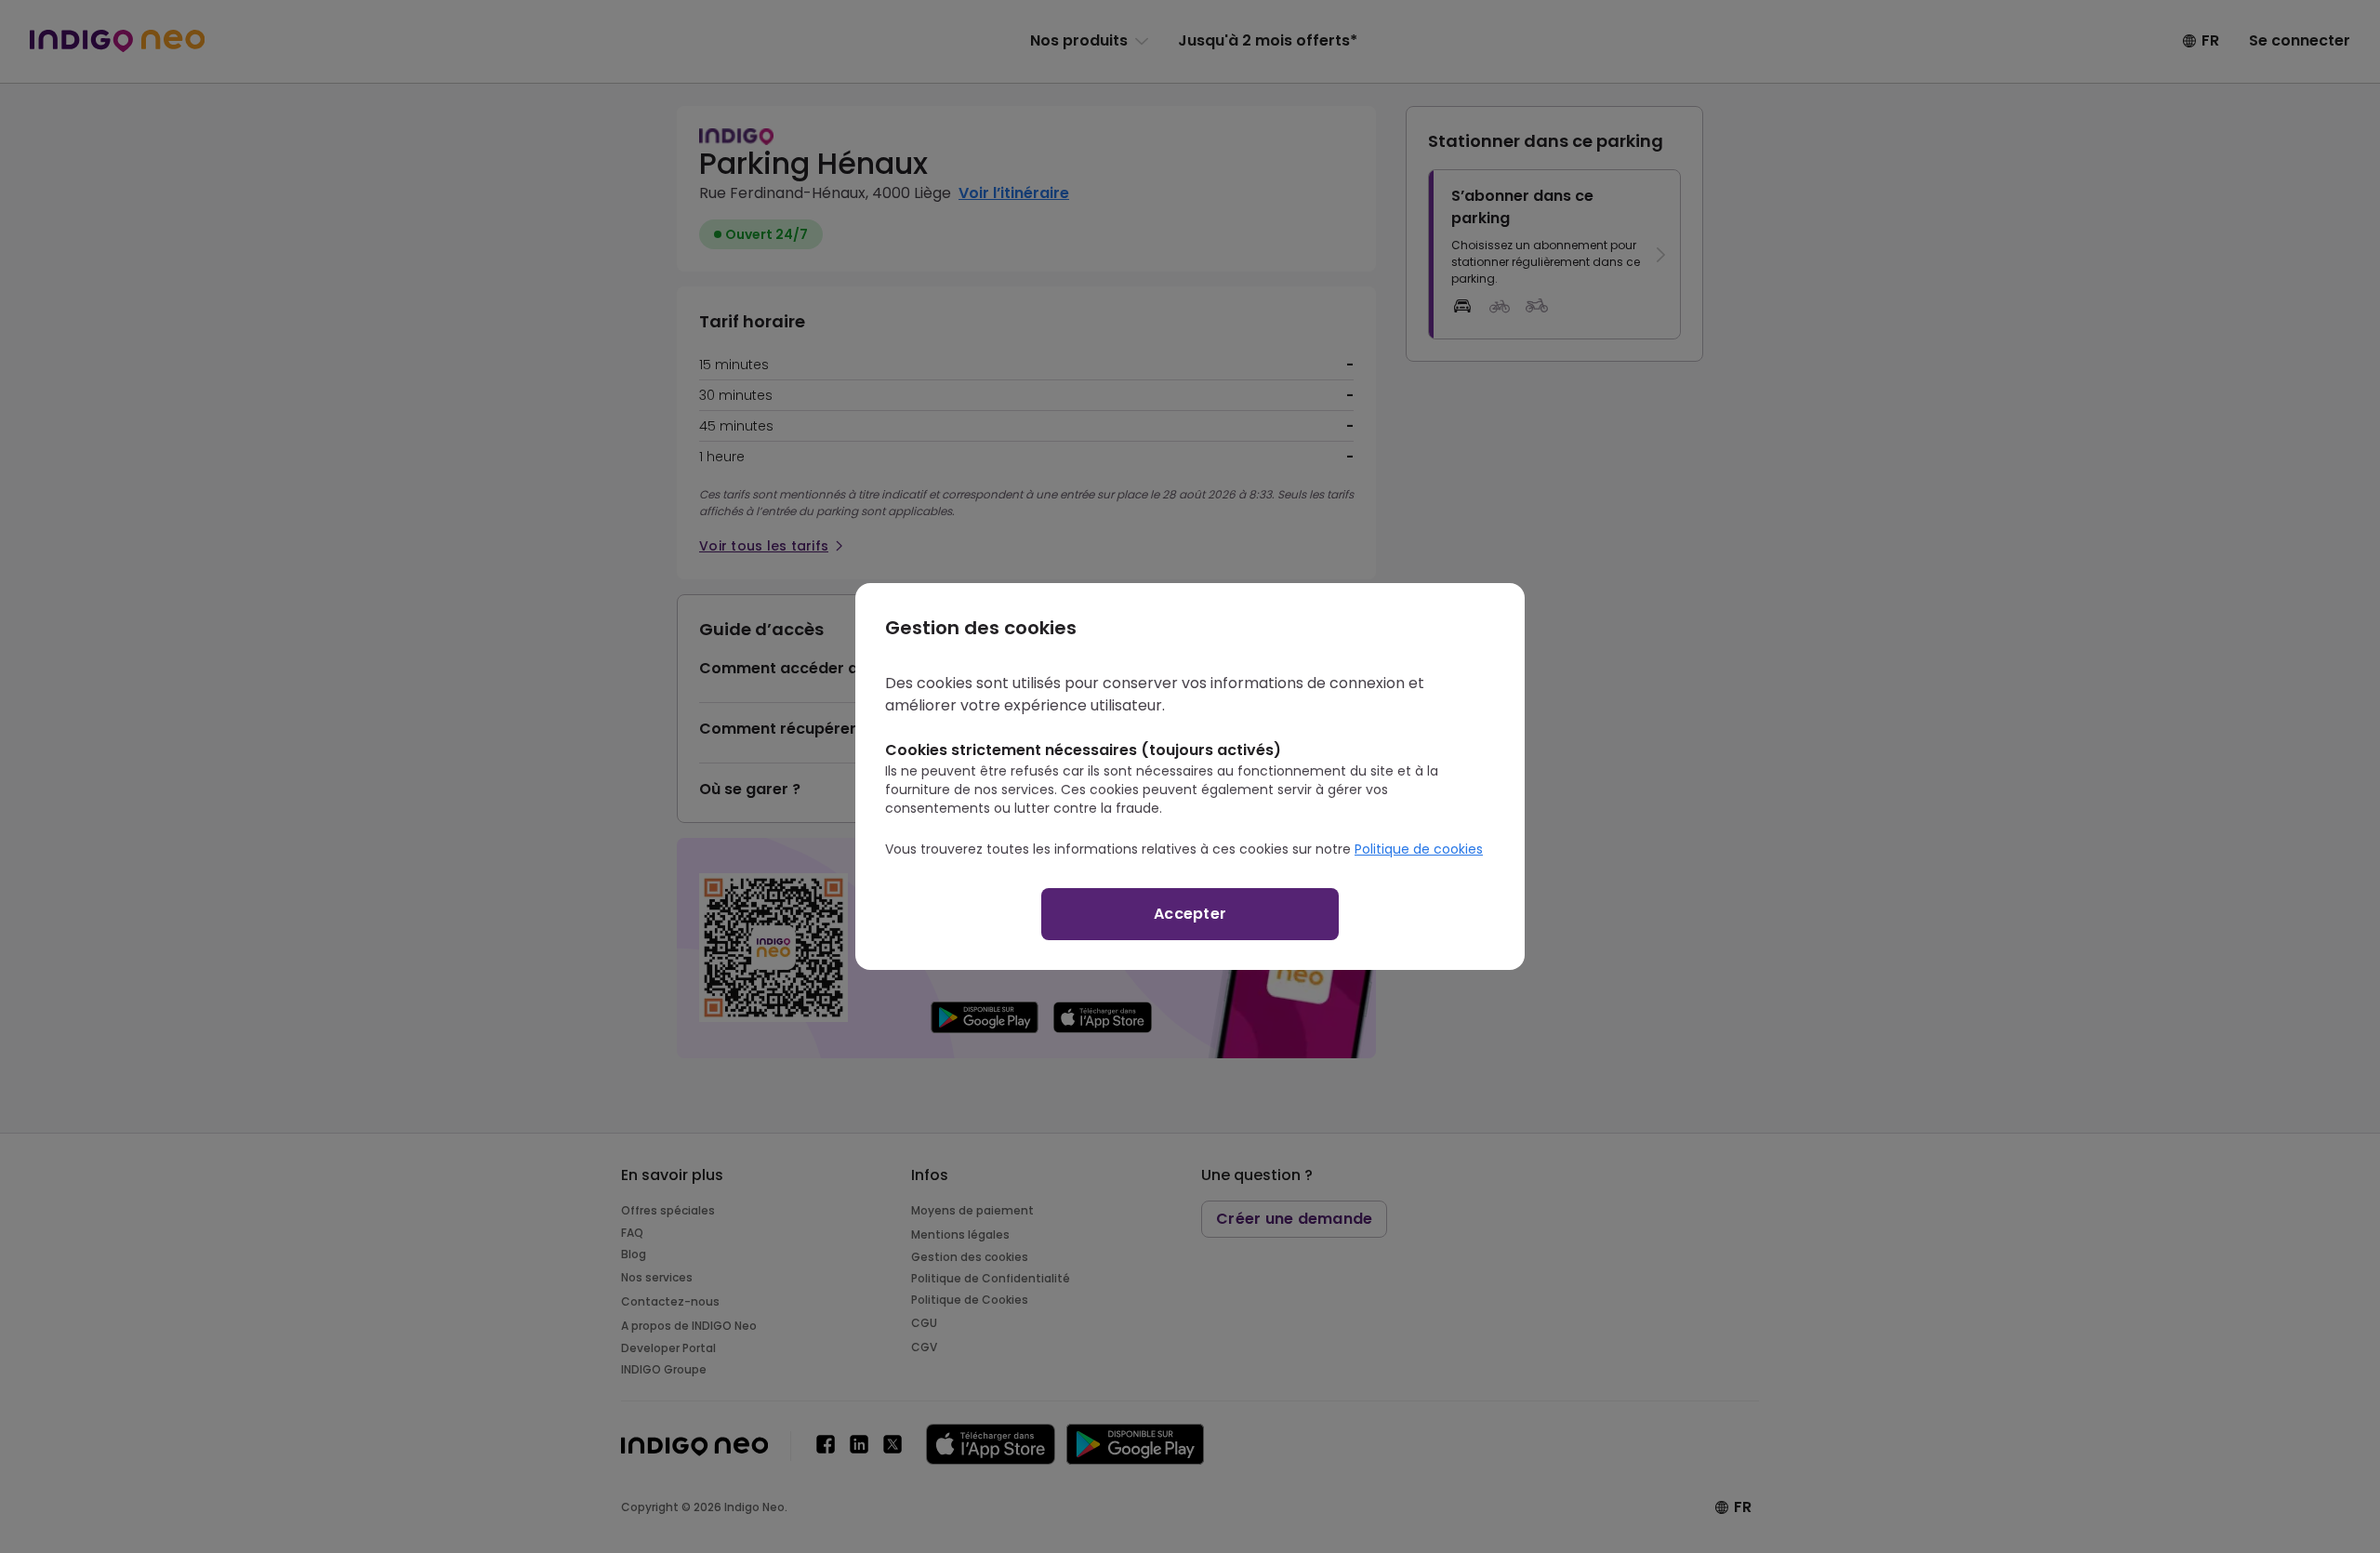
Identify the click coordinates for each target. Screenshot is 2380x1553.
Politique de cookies (1419, 849)
